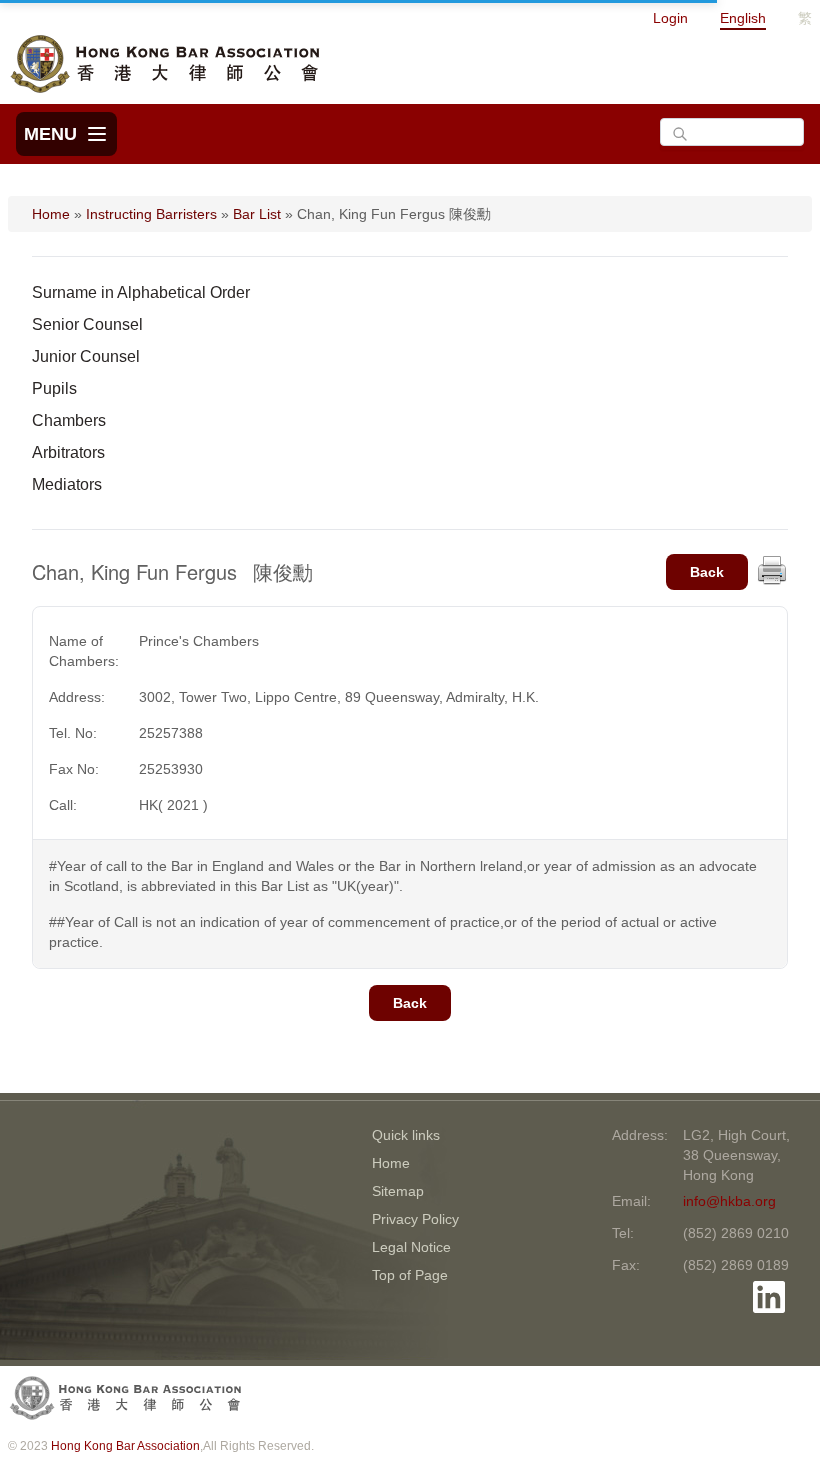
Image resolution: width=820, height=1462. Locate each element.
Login (670, 18)
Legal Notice (411, 1247)
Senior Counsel (87, 324)
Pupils (54, 388)
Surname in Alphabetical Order (141, 292)
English (743, 18)
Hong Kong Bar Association (125, 1446)
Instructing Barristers (151, 214)
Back (707, 572)
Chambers (69, 420)
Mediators (67, 484)
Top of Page (410, 1275)
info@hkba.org (729, 1201)
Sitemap (398, 1191)
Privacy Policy (415, 1219)
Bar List (257, 214)
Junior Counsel (86, 356)
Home (51, 214)
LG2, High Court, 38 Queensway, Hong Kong (736, 1155)
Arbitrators (68, 452)
